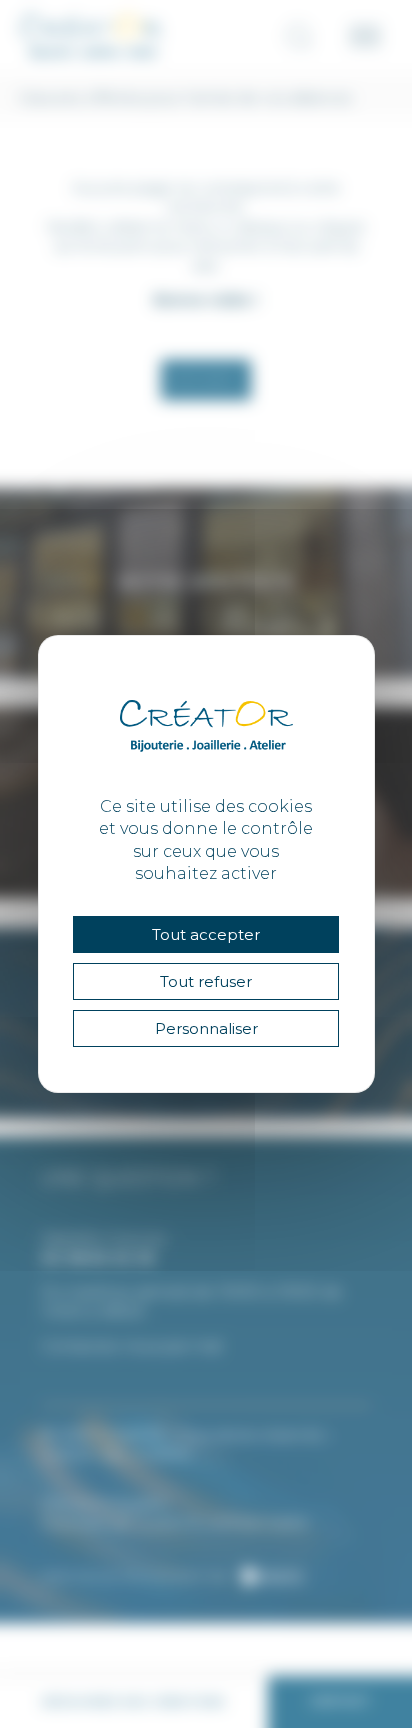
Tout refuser (206, 981)
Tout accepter (206, 934)
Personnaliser (206, 1028)
